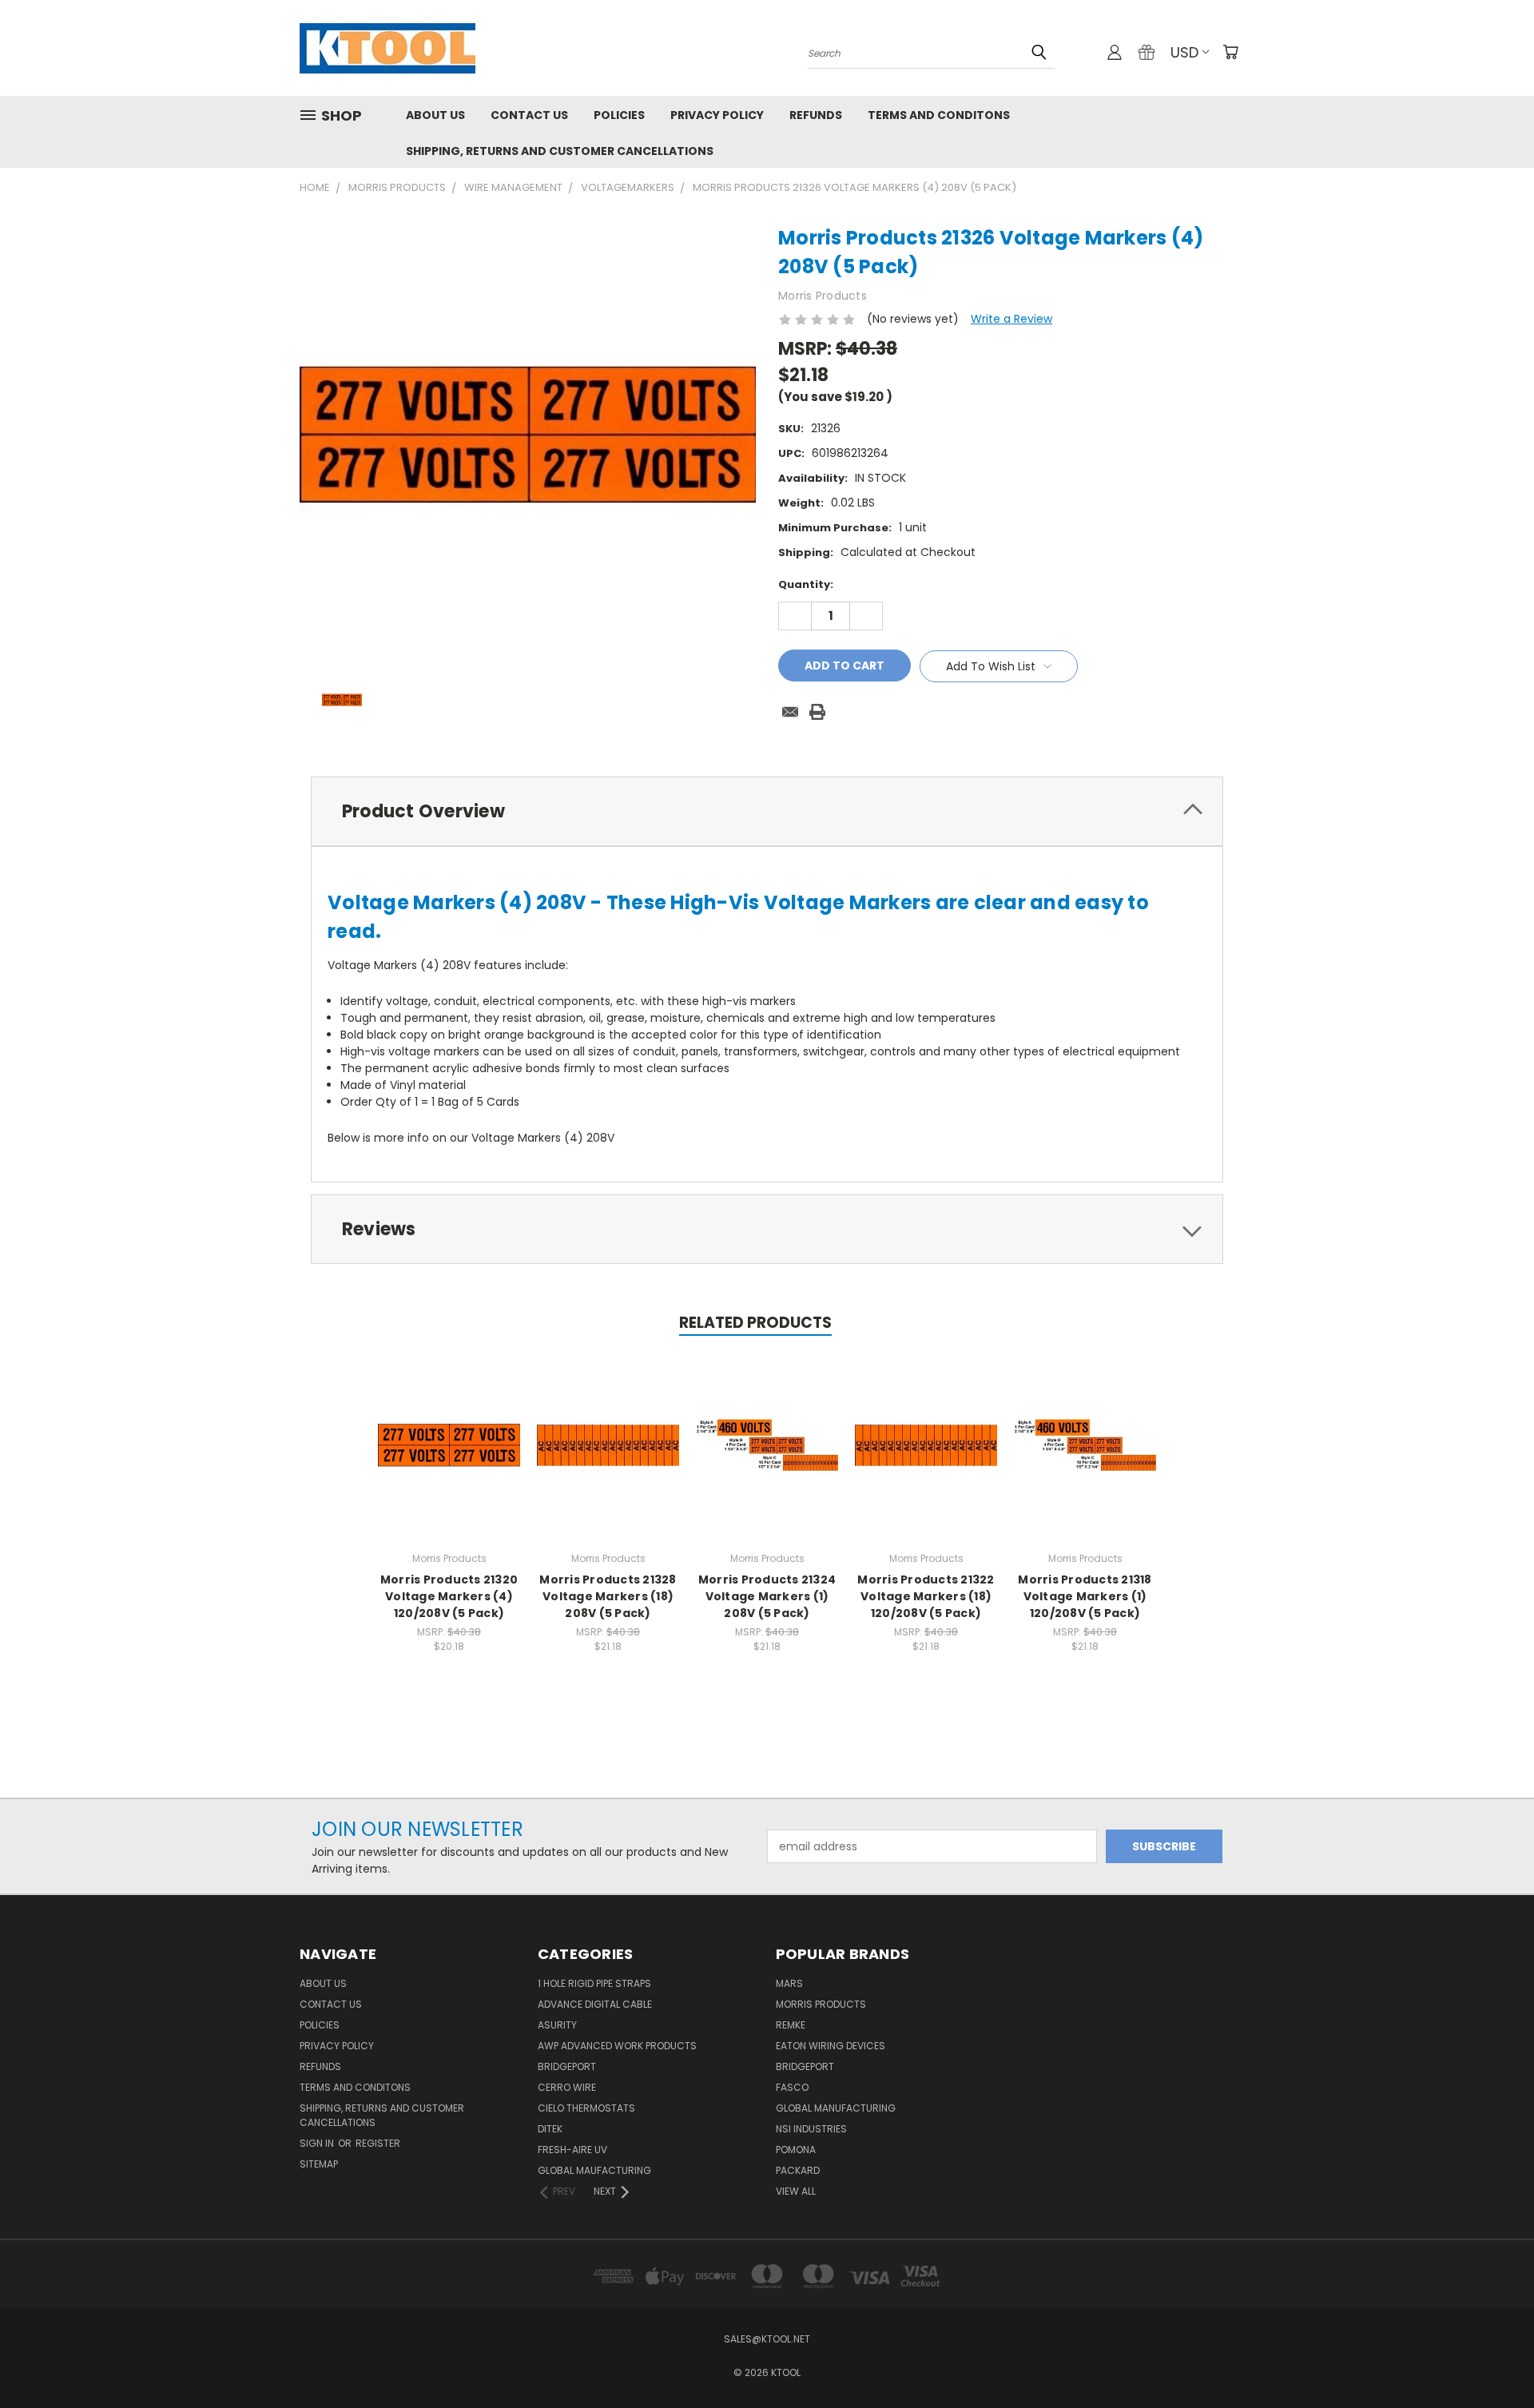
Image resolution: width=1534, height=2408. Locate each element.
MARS (789, 1983)
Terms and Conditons (939, 115)
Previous (1492, 2358)
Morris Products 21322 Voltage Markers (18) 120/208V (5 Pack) (926, 1596)
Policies (619, 115)
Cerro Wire (567, 2087)
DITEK (550, 2129)
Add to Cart (449, 1458)
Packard (798, 2170)
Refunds (816, 115)
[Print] (817, 712)
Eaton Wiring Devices (831, 2046)
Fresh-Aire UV (572, 2150)
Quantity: (806, 584)
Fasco (792, 2087)
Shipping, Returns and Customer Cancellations (560, 151)
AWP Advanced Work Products (617, 2046)
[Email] (790, 712)
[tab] (767, 811)
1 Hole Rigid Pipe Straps (594, 1983)
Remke (791, 2025)
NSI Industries (811, 2129)
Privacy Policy (717, 115)
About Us (435, 115)
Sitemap (319, 2164)
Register (378, 2143)
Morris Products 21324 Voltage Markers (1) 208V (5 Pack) (767, 1596)
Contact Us (529, 115)
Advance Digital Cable (595, 2004)
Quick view (449, 1428)
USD (1184, 52)
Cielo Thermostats (586, 2108)
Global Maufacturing (594, 2170)
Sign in (318, 2143)
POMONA (796, 2150)
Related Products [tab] (755, 1323)
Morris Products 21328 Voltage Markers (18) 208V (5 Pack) (608, 1596)
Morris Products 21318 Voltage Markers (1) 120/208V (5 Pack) (1085, 1596)
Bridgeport (567, 2066)
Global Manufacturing (836, 2108)
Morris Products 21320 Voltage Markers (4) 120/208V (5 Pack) (449, 1596)
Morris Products (821, 2004)
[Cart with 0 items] (1230, 52)
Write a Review (1011, 319)
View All (796, 2191)
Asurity (557, 2025)
